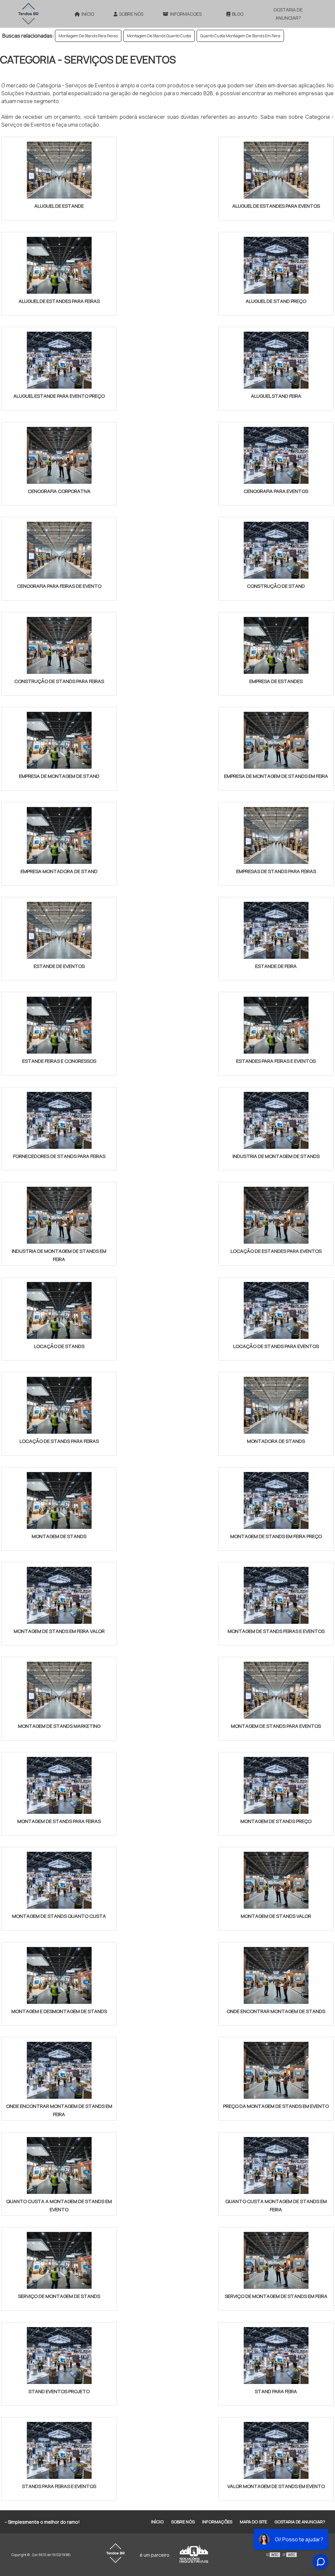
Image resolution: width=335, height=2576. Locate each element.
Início (88, 14)
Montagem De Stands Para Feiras (88, 36)
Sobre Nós (131, 14)
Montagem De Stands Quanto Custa (159, 36)
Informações (217, 2522)
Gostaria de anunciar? (288, 14)
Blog (238, 14)
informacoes (186, 14)
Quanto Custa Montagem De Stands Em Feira (240, 36)
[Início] (28, 14)
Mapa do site (253, 2522)
